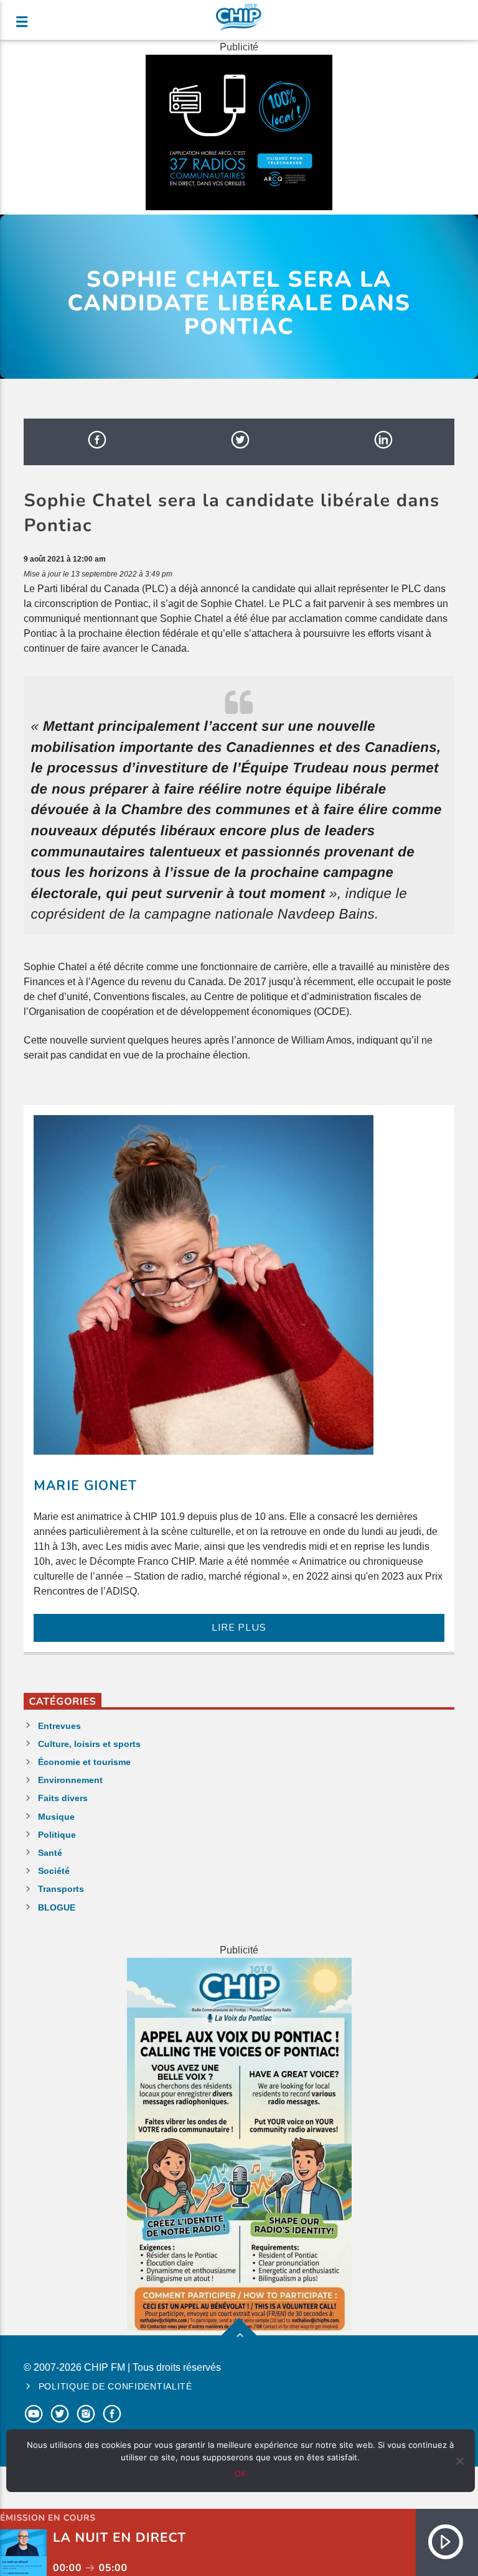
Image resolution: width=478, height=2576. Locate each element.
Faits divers (63, 1798)
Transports (61, 1889)
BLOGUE (57, 1907)
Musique (56, 1817)
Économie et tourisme (84, 1762)
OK (240, 2473)
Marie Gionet (85, 1486)
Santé (50, 1853)
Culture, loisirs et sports (89, 1744)
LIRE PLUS (239, 1628)
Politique (57, 1835)
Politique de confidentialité (115, 2386)
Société (54, 1871)
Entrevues (59, 1726)
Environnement (70, 1780)
